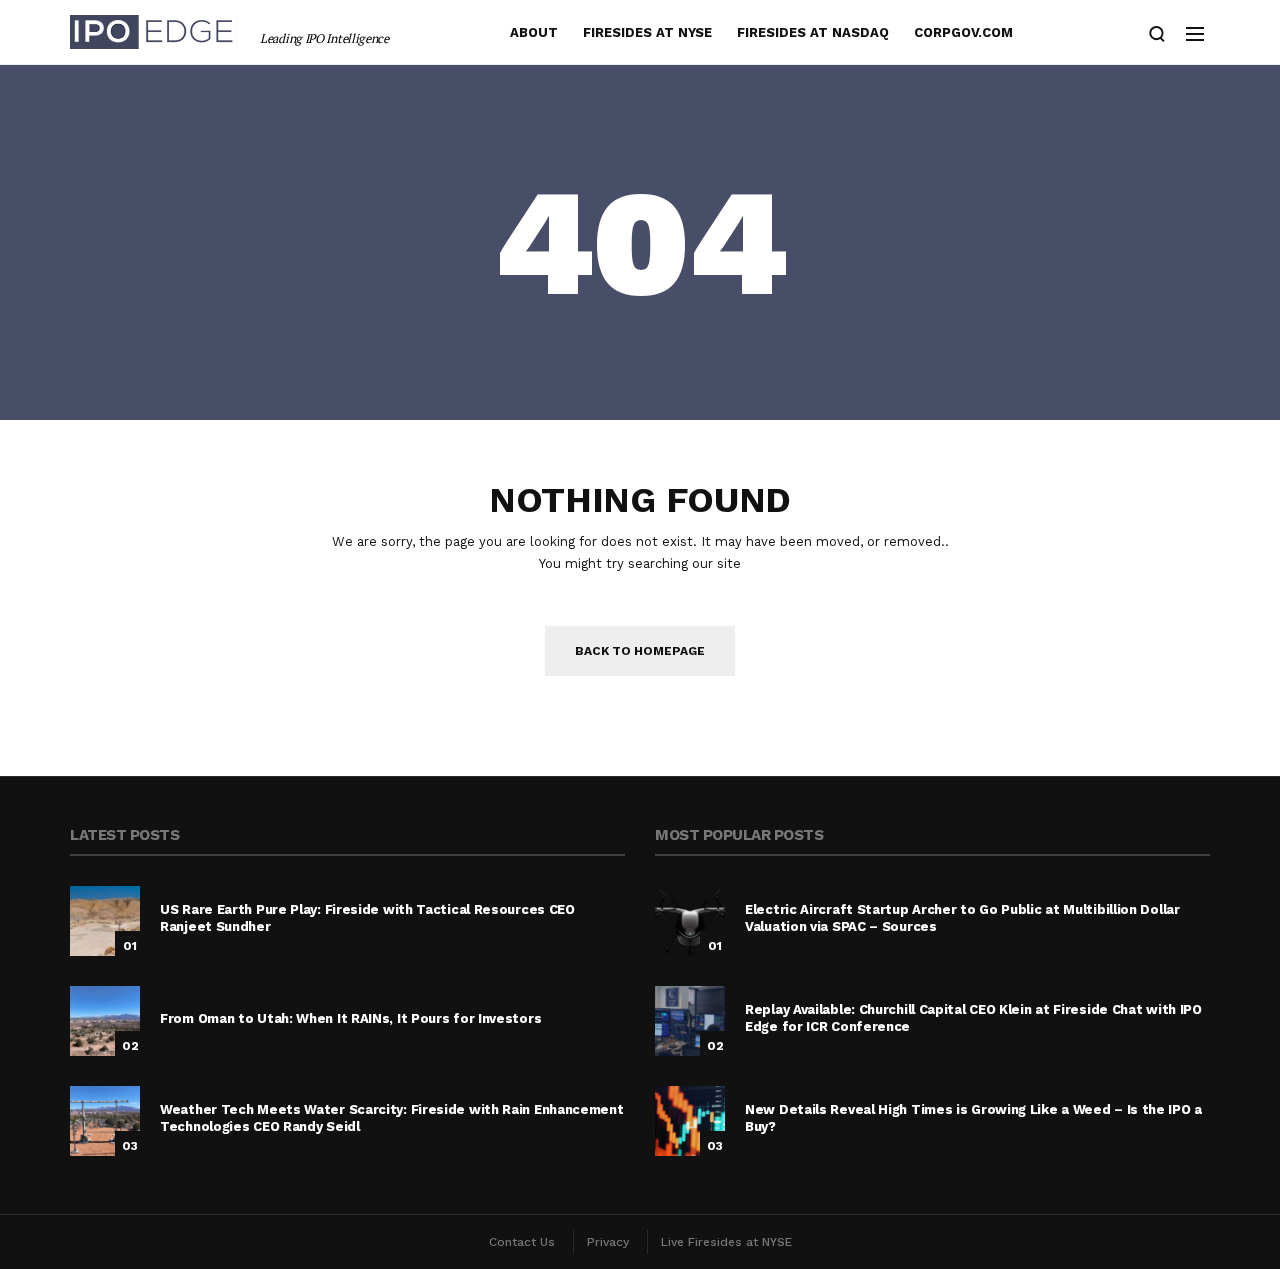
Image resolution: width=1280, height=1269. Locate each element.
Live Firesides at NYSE (726, 1242)
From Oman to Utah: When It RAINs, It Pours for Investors (350, 1018)
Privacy (608, 1242)
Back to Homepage (640, 651)
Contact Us (522, 1242)
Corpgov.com (963, 32)
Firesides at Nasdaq (813, 32)
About (534, 32)
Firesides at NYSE (647, 32)
